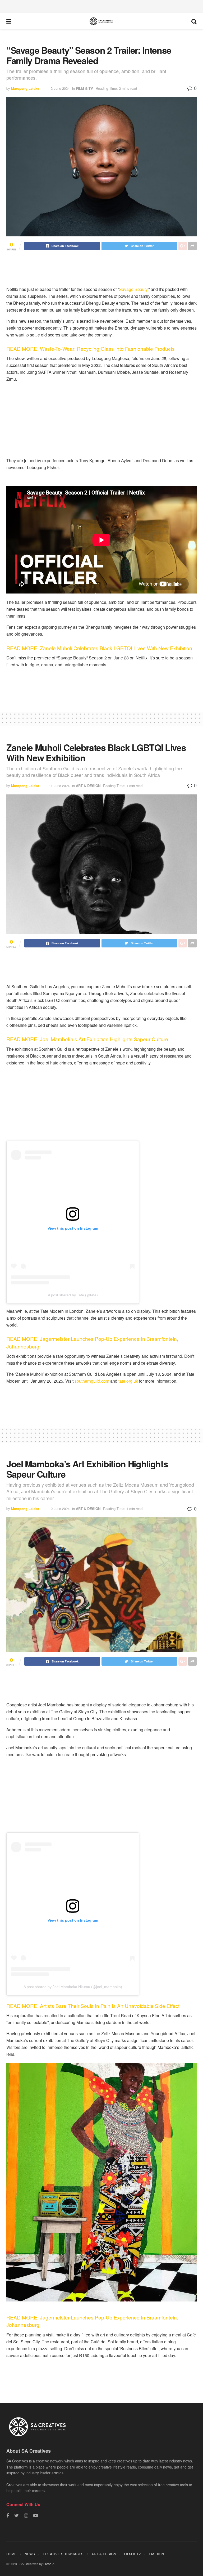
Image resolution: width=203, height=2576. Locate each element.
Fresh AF (50, 2564)
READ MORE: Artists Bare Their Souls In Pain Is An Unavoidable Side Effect (94, 2006)
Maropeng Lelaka (25, 88)
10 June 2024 (59, 1509)
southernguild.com (91, 1381)
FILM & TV (84, 88)
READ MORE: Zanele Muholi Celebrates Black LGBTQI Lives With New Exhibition (100, 648)
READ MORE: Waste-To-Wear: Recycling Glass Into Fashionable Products (91, 349)
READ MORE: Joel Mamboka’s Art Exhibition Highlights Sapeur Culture (88, 1039)
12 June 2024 (59, 88)
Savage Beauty (133, 289)
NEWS (30, 2554)
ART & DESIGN (88, 786)
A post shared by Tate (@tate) (73, 1295)
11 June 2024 (59, 786)
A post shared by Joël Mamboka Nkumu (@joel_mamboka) (73, 1987)
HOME (11, 2554)
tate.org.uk (128, 1381)
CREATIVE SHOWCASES (63, 2554)
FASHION (156, 2554)
